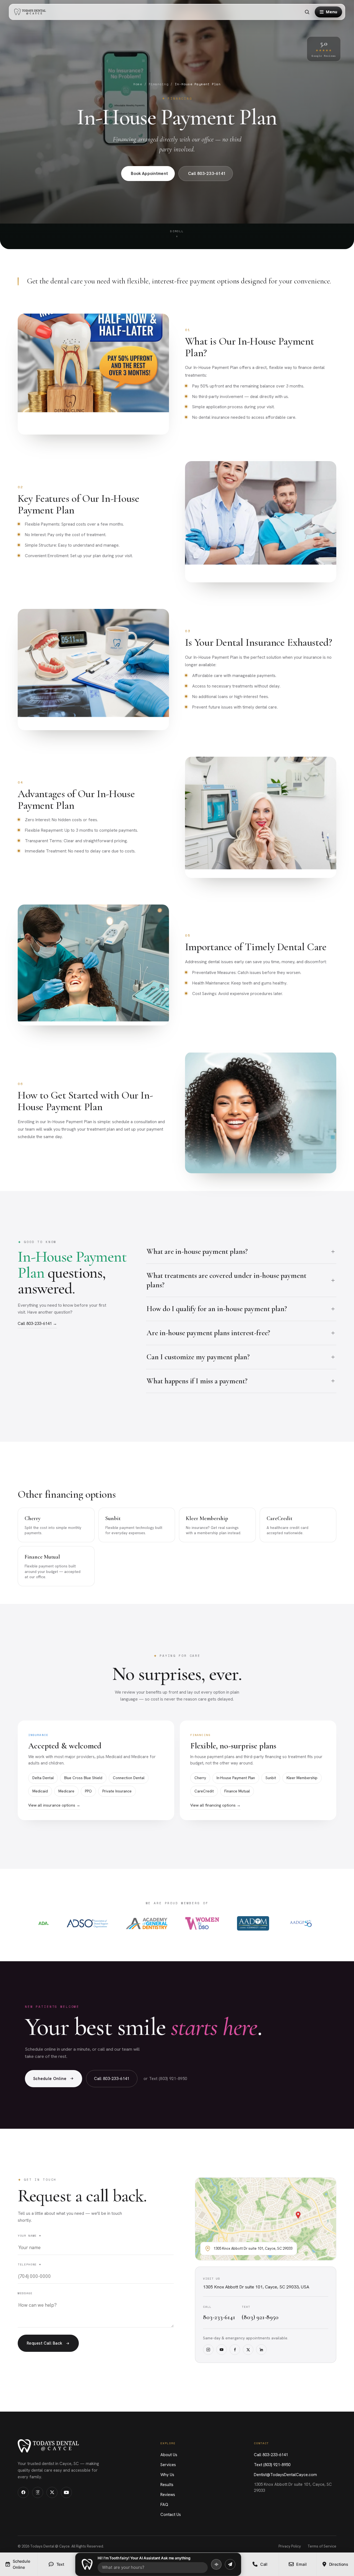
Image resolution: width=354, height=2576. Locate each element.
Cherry (200, 1778)
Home (138, 84)
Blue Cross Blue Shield (83, 1778)
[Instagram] (208, 2350)
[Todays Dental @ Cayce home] (32, 12)
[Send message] (230, 2564)
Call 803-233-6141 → (37, 1324)
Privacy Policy (290, 2546)
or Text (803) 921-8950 (165, 2079)
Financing (159, 84)
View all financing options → (215, 1805)
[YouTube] (222, 2350)
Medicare (66, 1791)
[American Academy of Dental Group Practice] (301, 1923)
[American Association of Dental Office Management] (253, 1923)
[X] (248, 2350)
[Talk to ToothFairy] (216, 2564)
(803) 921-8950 (260, 2317)
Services (168, 2465)
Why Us (167, 2475)
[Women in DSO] (202, 1923)
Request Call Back (45, 2343)
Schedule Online (50, 2079)
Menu (331, 12)
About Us (169, 2455)
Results (167, 2485)
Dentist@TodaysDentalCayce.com (285, 2475)
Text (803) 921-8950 (272, 2465)
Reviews (168, 2495)
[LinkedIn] (261, 2350)
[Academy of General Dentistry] (147, 1923)
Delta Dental (43, 1778)
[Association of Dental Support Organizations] (87, 1923)
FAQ (164, 2505)
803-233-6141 (219, 2317)
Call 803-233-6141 (207, 174)
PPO (88, 1791)
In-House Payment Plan (236, 1778)
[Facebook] (235, 2350)
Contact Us (171, 2515)
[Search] (307, 12)
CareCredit (204, 1791)
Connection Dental (129, 1778)
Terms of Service (322, 2546)
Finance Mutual (237, 1791)
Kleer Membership (302, 1778)
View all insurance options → (54, 1805)
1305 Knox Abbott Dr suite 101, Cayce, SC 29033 (293, 2488)
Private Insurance (117, 1791)
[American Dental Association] (44, 1923)
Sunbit (271, 1778)
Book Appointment (149, 174)
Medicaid (40, 1791)
